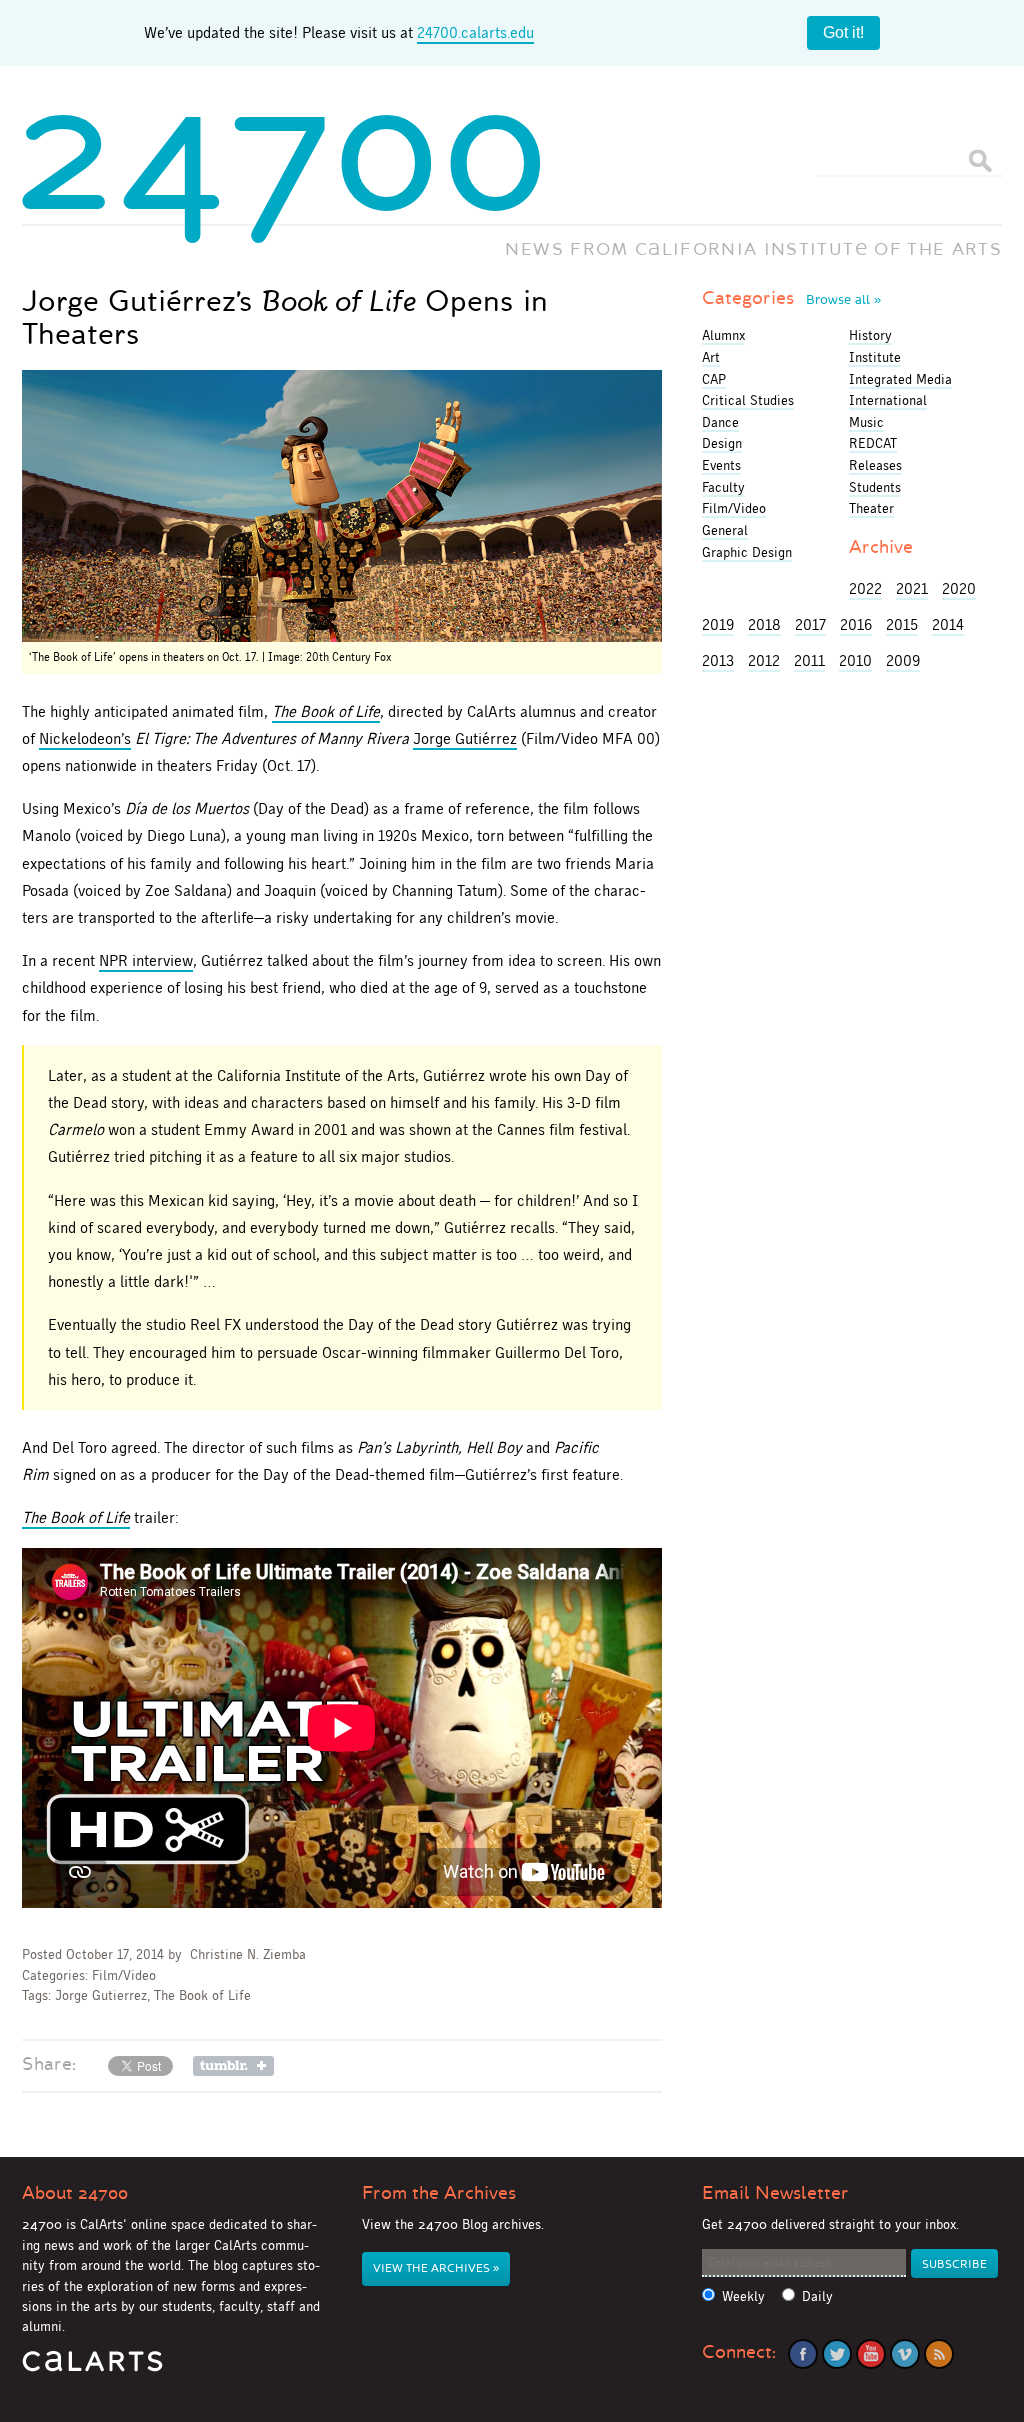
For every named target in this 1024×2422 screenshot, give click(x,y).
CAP (714, 379)
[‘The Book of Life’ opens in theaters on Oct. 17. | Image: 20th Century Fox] (342, 506)
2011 (809, 660)
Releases (875, 465)
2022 (865, 588)
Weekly (743, 2296)
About (75, 2193)
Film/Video (124, 1975)
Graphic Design (747, 552)
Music (866, 422)
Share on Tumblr (233, 2066)
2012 (764, 660)
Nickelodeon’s (85, 738)
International (888, 400)
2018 (764, 624)
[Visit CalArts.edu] (92, 2368)
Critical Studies (748, 400)
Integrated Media (900, 379)
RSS (939, 2354)
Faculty (723, 487)
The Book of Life (202, 1995)
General (725, 530)
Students (875, 487)
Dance (720, 422)
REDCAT (873, 443)
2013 (718, 660)
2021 (912, 588)
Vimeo (905, 2354)
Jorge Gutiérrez (465, 738)
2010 (855, 660)
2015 (902, 624)
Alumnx (723, 335)
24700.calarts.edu (475, 32)
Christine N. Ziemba (248, 1954)
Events (721, 465)
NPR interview (146, 960)
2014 (948, 624)
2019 (718, 624)
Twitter (837, 2354)
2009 (903, 660)
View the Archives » (436, 2268)
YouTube (871, 2354)
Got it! (843, 32)
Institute (875, 357)
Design (722, 443)
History (870, 335)
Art (711, 357)
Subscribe (954, 2264)
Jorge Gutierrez (101, 1995)
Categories (791, 298)
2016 (856, 624)
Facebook (803, 2354)
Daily (817, 2296)
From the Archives (439, 2193)
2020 (959, 588)
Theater (871, 508)
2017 (810, 624)
